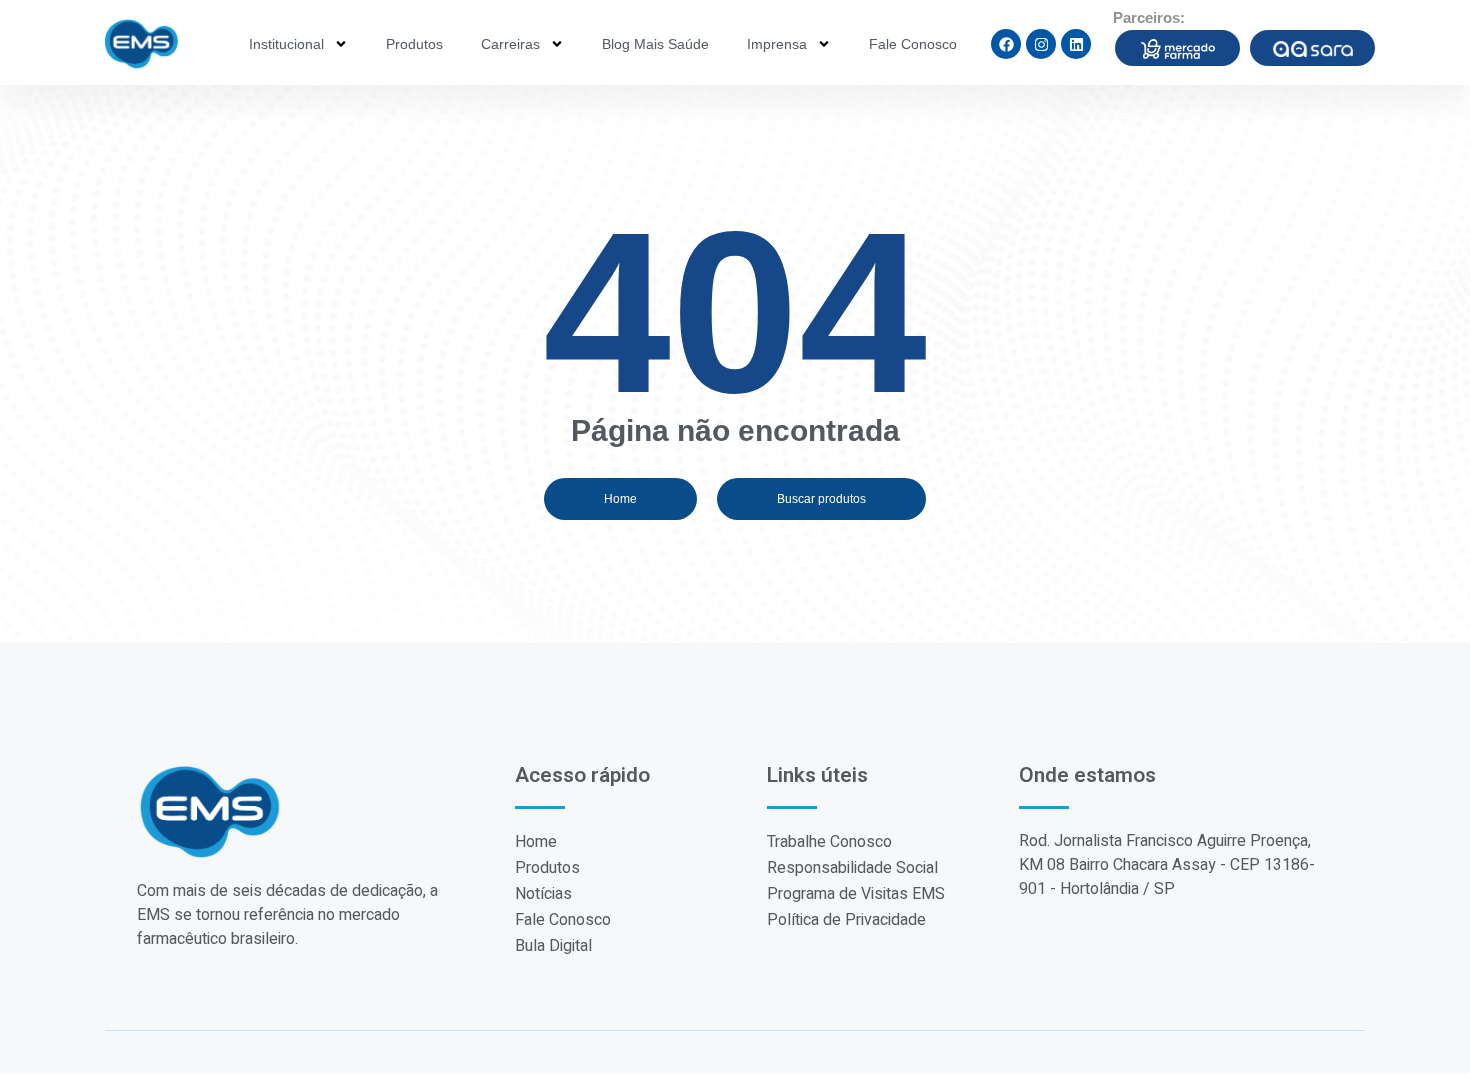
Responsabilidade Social (852, 868)
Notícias (543, 894)
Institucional (286, 44)
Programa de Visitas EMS (856, 894)
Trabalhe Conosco (829, 842)
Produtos (414, 44)
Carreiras (510, 44)
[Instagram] (1041, 44)
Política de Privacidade (846, 920)
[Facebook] (1006, 44)
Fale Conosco (913, 44)
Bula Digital (553, 946)
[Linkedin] (1076, 44)
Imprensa (777, 44)
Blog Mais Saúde (655, 44)
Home (536, 842)
